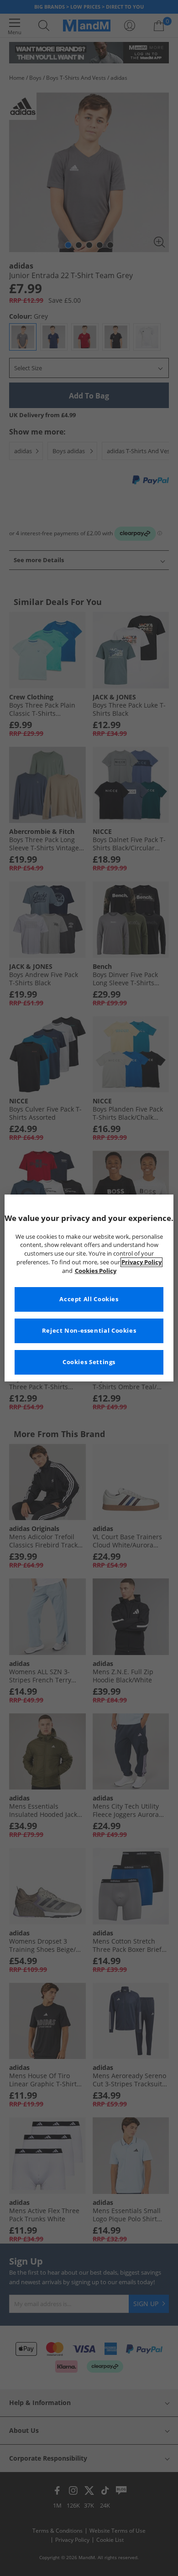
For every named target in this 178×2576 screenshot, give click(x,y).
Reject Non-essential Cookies (89, 1331)
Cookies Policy (96, 1271)
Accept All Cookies (89, 1299)
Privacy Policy (141, 1262)
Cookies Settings (89, 1362)
